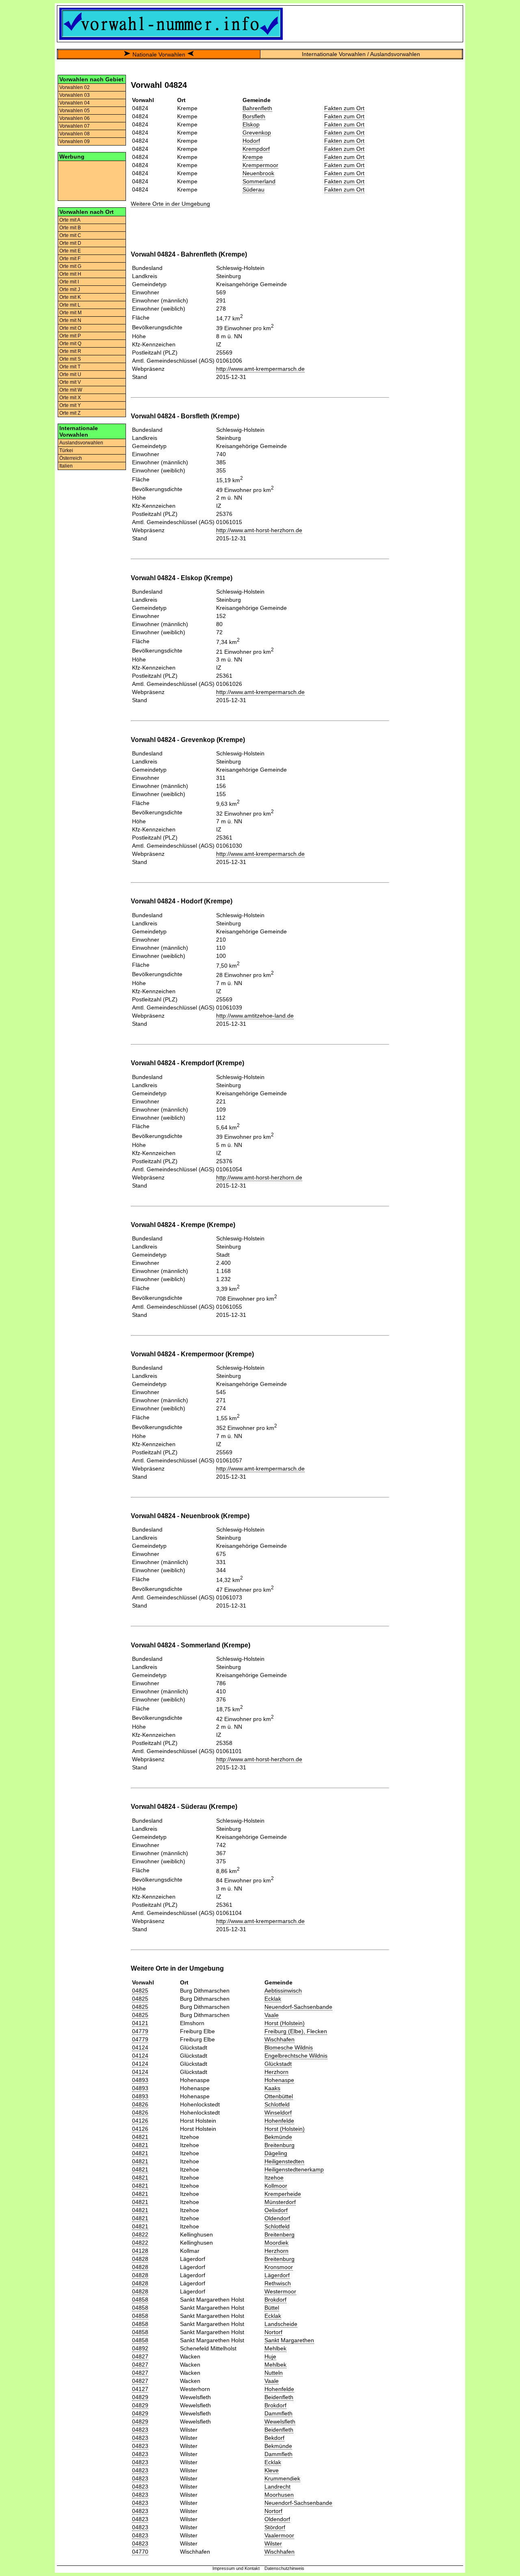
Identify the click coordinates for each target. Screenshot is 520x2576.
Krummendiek (282, 2478)
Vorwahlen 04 (75, 103)
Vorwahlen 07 (75, 126)
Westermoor (280, 2291)
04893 (140, 2080)
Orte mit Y (70, 405)
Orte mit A (70, 220)
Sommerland (259, 181)
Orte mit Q (70, 344)
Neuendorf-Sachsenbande (298, 2007)
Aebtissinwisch (283, 1991)
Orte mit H (70, 274)
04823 (140, 2430)
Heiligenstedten (284, 2161)
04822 (140, 2234)
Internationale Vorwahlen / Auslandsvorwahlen (361, 54)
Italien (66, 466)
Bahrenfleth (257, 108)
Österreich (71, 458)
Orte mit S (70, 359)
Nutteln (274, 2373)
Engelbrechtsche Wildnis (296, 2056)
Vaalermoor (279, 2535)
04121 (140, 2023)
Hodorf (251, 141)
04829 (140, 2397)
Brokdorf (275, 2300)
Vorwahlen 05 (75, 111)
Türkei (66, 450)
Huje (270, 2356)
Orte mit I (69, 282)
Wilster (273, 2543)
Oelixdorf (276, 2210)
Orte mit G (70, 266)
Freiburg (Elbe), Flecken (296, 2031)
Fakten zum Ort (344, 108)
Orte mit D (70, 243)
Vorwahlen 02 (75, 87)
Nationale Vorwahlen (159, 54)
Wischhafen (279, 2039)
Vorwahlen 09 (75, 141)
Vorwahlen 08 (75, 134)
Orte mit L (70, 305)
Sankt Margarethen (289, 2340)
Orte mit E (70, 251)
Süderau (253, 189)
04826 (140, 2104)
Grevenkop (257, 133)
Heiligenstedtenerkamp (294, 2169)
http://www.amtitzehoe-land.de (255, 1016)
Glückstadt (278, 2064)
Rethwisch (278, 2283)
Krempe (253, 157)
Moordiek (276, 2243)
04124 (140, 2047)
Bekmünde (278, 2137)
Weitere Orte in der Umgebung (170, 204)
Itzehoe (274, 2178)
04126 (140, 2121)
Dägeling (276, 2153)
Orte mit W (71, 390)
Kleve (272, 2470)
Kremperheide (283, 2194)
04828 (140, 2259)
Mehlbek (275, 2348)
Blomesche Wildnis (289, 2047)
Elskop (251, 124)
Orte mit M (70, 313)
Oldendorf (277, 2218)
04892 (140, 2348)
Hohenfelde (279, 2121)
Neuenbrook (258, 173)
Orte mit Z (70, 413)
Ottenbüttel (279, 2096)
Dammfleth (278, 2413)
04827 (140, 2356)
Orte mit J (70, 289)
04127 (140, 2389)
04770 (140, 2552)
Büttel (272, 2308)
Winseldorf (278, 2113)
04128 (140, 2251)
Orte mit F (70, 259)
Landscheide (281, 2324)
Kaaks (272, 2088)
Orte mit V (70, 382)
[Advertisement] (92, 180)
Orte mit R (70, 351)
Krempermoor (260, 165)
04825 (140, 1991)
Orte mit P (70, 336)
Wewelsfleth (280, 2422)
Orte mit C (70, 235)
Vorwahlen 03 (75, 95)
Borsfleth (254, 116)
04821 (140, 2137)
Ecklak (273, 1999)
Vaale (272, 2015)
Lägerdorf (277, 2275)
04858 (140, 2300)
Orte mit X (70, 398)
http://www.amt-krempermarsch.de (260, 369)
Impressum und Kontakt (236, 2568)
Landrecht (277, 2487)
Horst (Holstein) (285, 2023)
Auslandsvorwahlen (81, 443)
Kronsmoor (279, 2267)
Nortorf (273, 2332)
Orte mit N (70, 320)
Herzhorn (276, 2072)
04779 (140, 2031)
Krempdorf (256, 149)
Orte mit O (70, 328)
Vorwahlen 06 (75, 118)
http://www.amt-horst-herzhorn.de (259, 530)
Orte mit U (70, 374)
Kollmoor (276, 2186)
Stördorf (275, 2527)
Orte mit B (70, 228)
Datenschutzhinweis (284, 2568)
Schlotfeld (277, 2104)
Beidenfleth (279, 2397)
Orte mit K (70, 297)
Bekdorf (274, 2438)
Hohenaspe (279, 2080)
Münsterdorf (280, 2202)
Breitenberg (279, 2234)
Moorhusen (279, 2495)
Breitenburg (279, 2145)
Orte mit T (70, 367)
